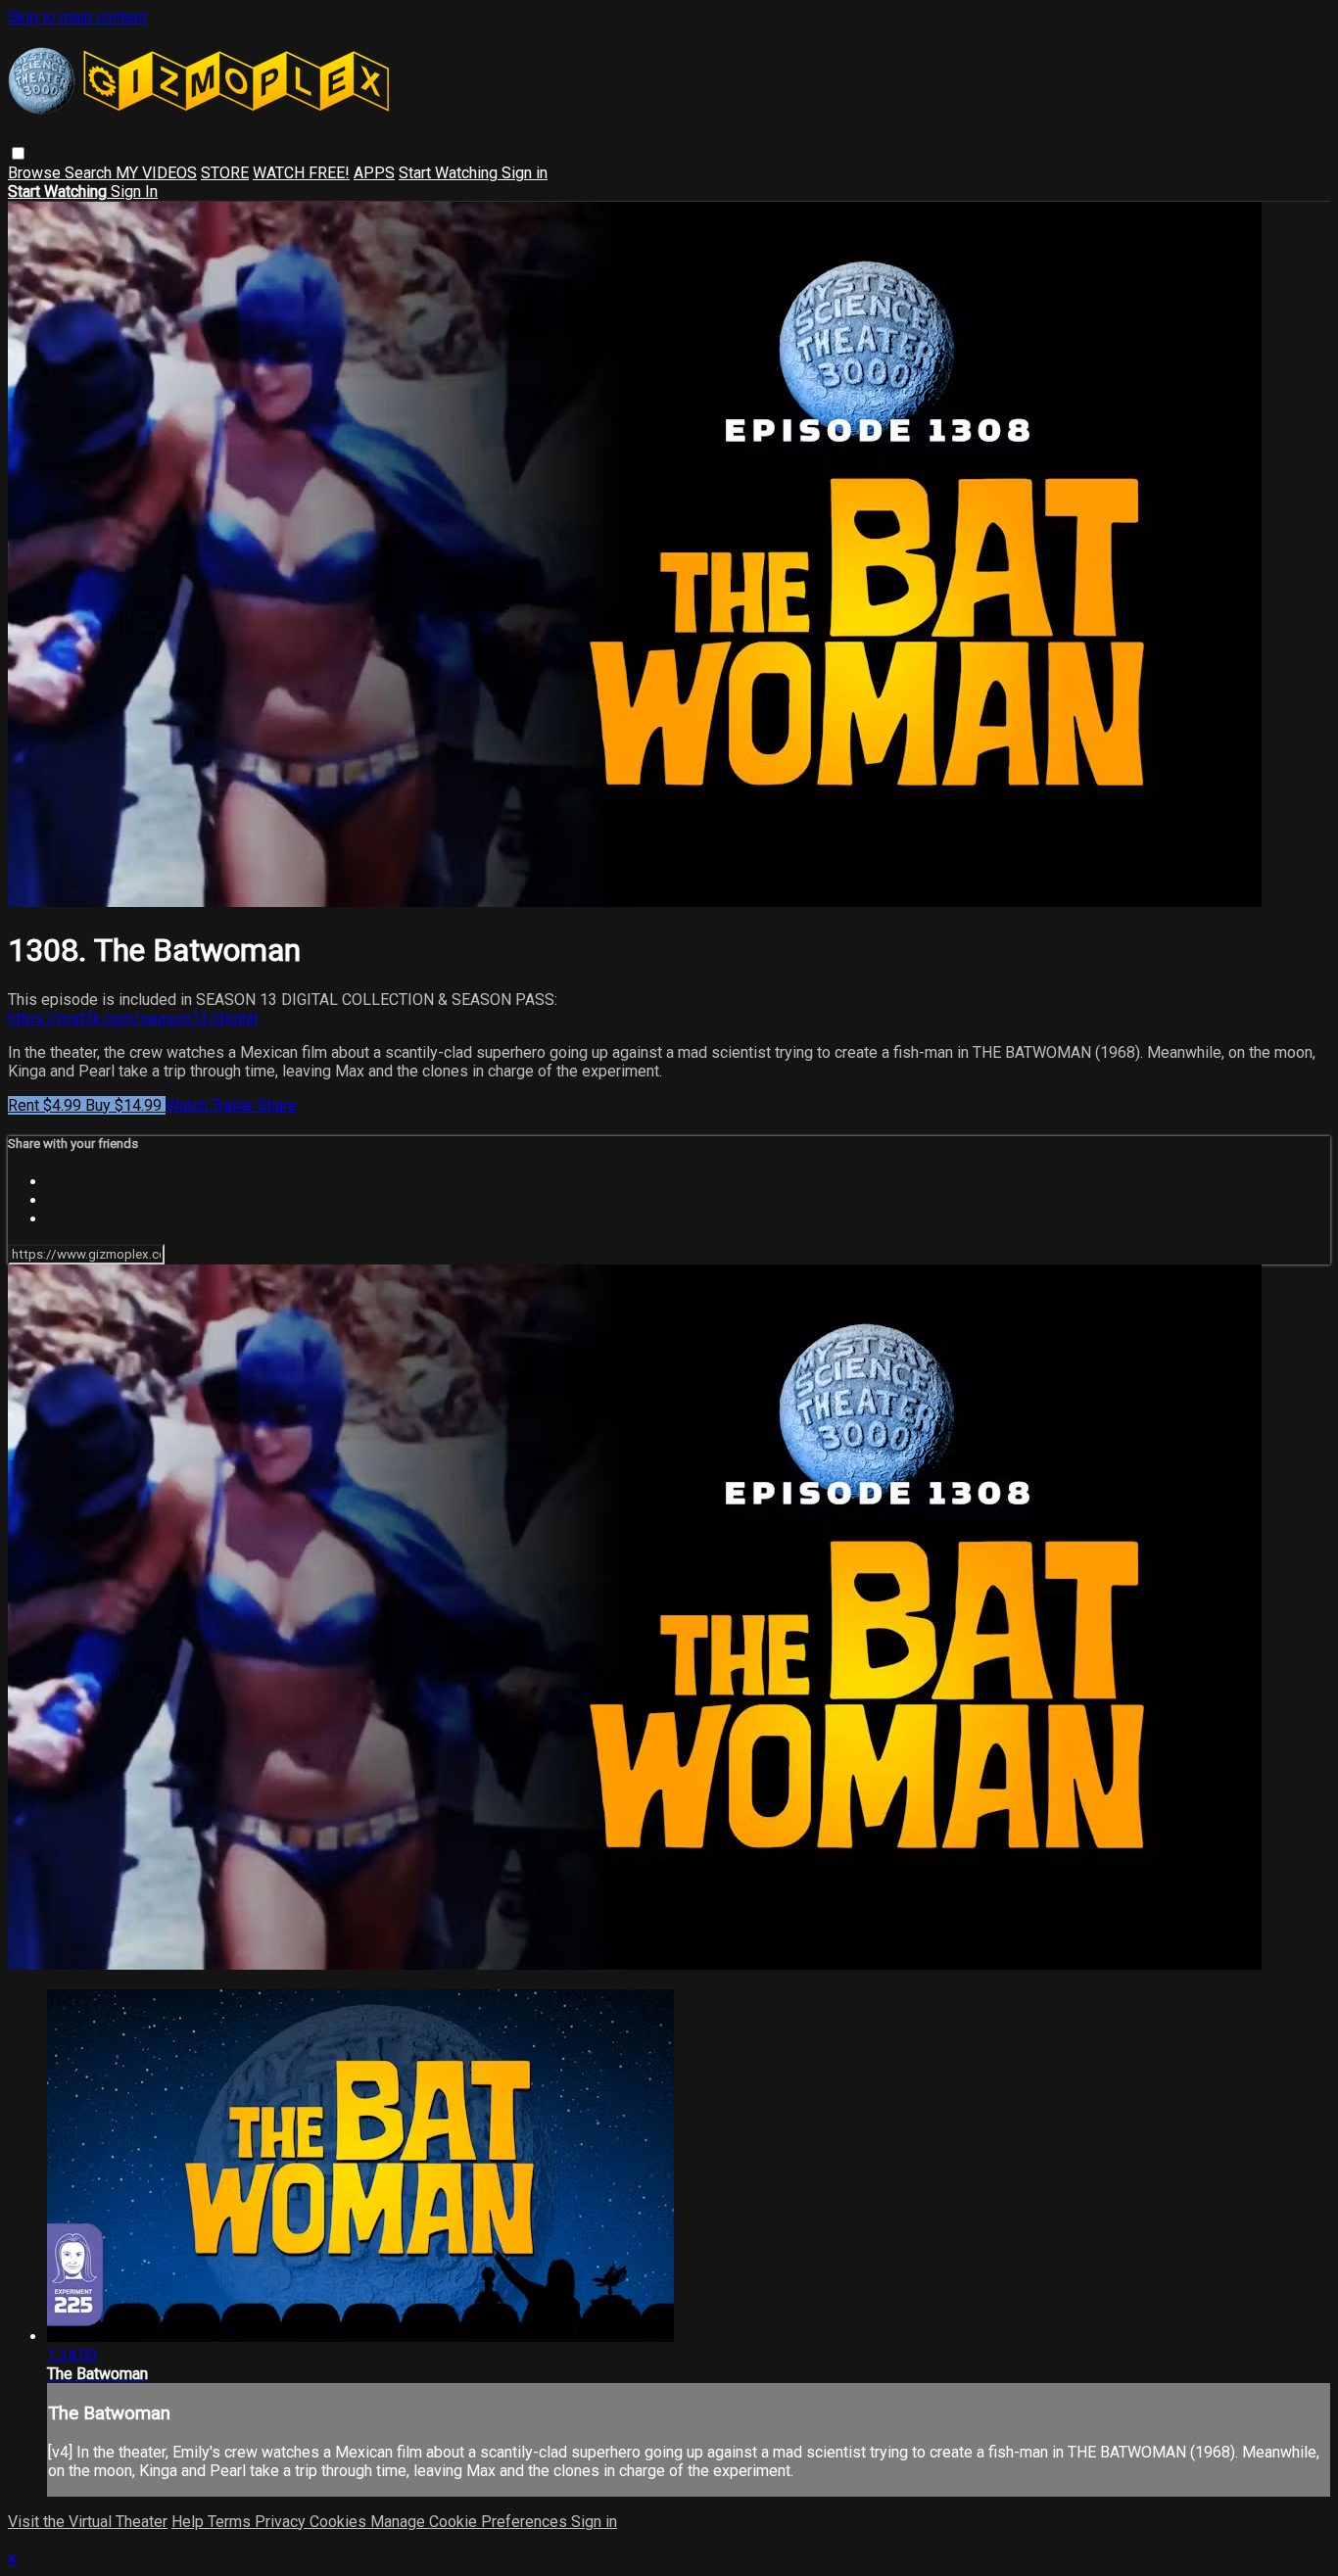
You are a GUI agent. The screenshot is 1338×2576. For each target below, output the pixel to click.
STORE (225, 173)
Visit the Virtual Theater (88, 2522)
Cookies (340, 2522)
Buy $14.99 (125, 1105)
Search (90, 173)
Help (190, 2522)
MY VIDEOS (156, 173)
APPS (374, 173)
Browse (36, 173)
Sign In (134, 191)
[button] (18, 153)
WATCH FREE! (301, 173)
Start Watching (450, 173)
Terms (231, 2522)
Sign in (525, 173)
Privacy (282, 2522)
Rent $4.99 (47, 1105)
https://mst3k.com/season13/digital (133, 1018)
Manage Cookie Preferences (471, 2522)
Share (277, 1105)
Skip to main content (77, 17)
